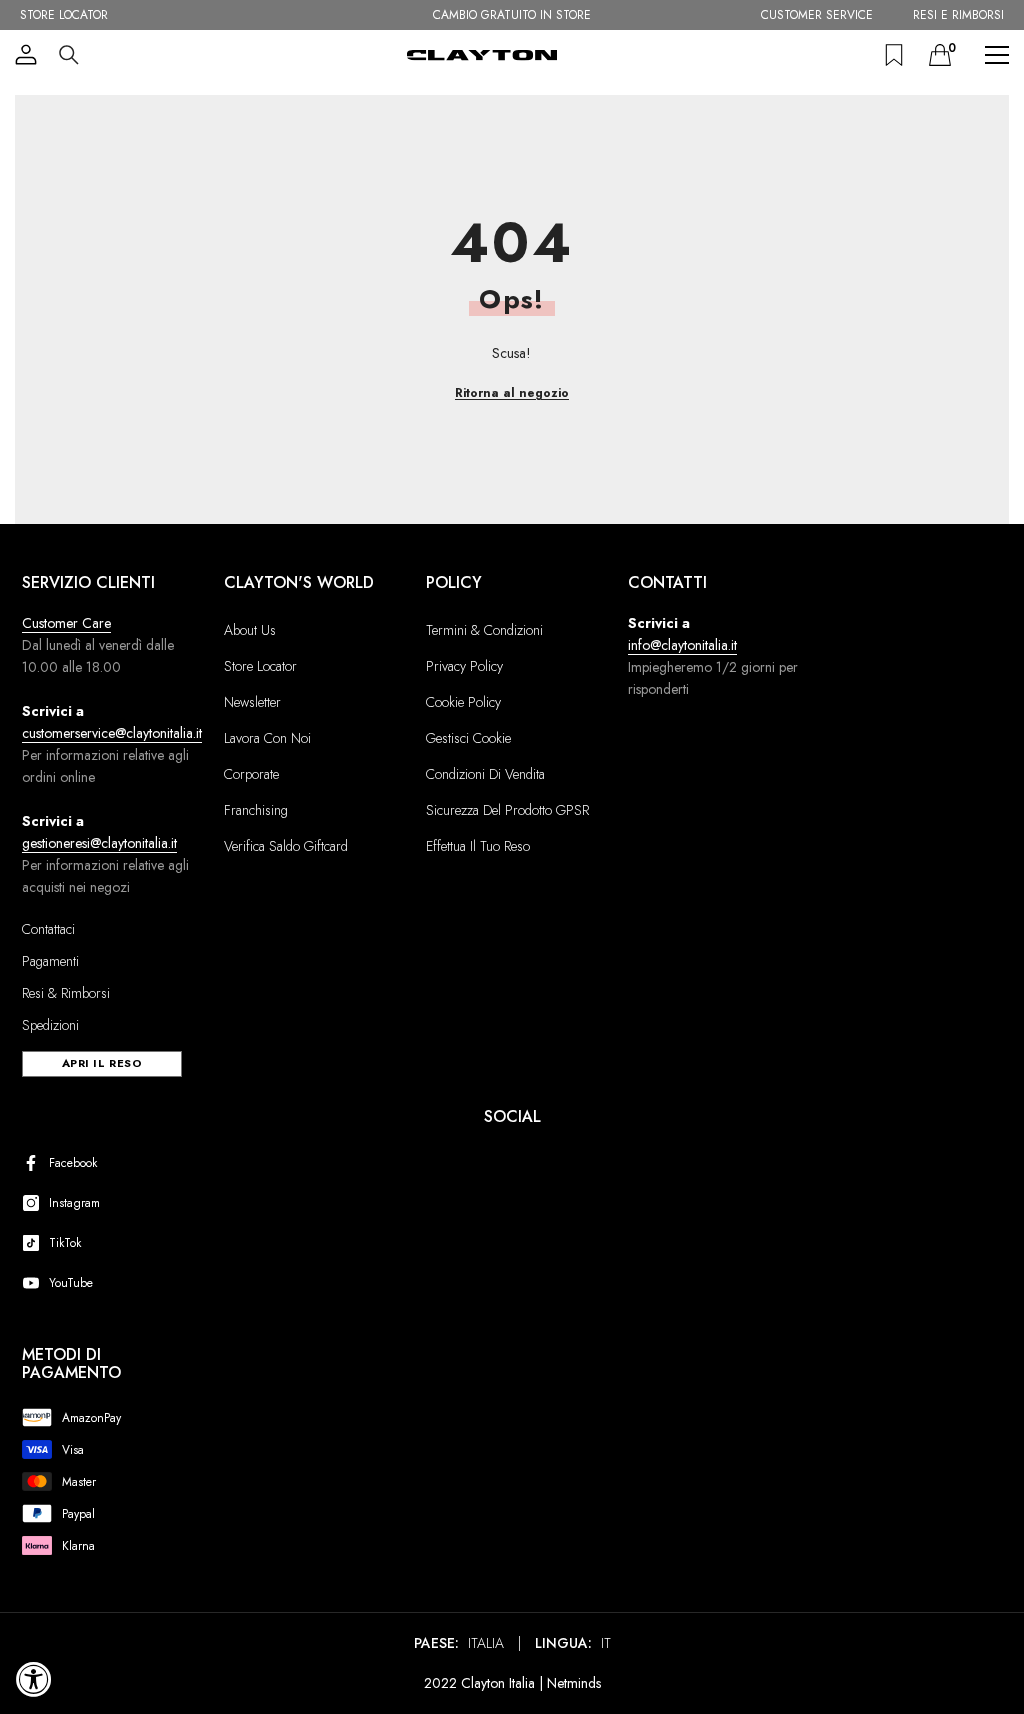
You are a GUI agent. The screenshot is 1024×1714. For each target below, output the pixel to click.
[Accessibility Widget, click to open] (34, 1679)
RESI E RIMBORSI (958, 15)
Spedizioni (50, 1025)
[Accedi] (26, 55)
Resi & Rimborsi (66, 993)
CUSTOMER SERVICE (817, 15)
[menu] (997, 55)
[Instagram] (35, 1203)
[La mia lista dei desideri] (894, 55)
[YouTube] (35, 1283)
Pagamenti (50, 961)
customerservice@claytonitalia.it (112, 733)
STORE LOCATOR (64, 15)
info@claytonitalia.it (682, 645)
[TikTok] (35, 1243)
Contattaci (48, 929)
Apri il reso (102, 1063)
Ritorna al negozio (512, 393)
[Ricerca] (69, 55)
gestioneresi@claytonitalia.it (99, 843)
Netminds (574, 1683)
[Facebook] (35, 1163)
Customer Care (66, 623)
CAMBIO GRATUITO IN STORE (512, 15)
